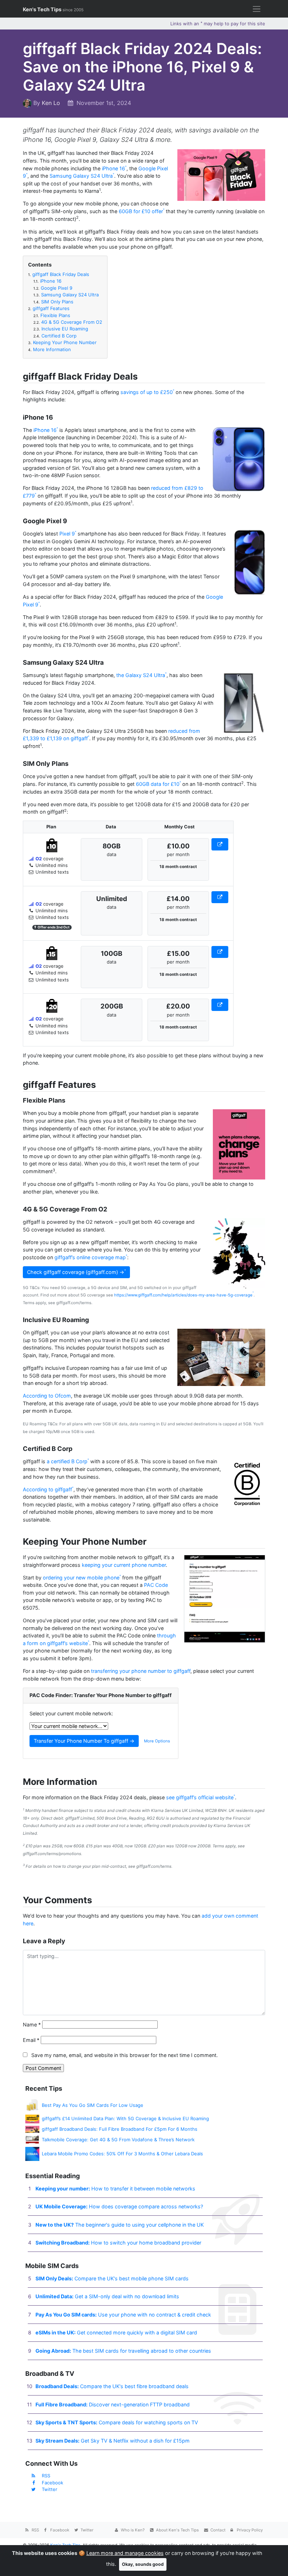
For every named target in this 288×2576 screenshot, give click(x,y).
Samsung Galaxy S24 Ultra (81, 176)
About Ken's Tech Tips (177, 2530)
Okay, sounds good (143, 2564)
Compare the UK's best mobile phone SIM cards (112, 2278)
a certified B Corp (67, 1461)
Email (31, 2040)
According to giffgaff (47, 1489)
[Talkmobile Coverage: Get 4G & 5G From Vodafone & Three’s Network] (32, 2140)
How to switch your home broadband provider (118, 2243)
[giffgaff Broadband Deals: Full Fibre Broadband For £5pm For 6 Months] (32, 2129)
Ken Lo (51, 103)
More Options (157, 1741)
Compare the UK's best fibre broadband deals (112, 2386)
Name (32, 2025)
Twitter (50, 2489)
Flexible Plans (52, 315)
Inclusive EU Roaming (61, 329)
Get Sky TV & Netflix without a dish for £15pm (113, 2441)
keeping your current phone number (124, 1565)
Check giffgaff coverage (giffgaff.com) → (76, 1272)
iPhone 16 (113, 168)
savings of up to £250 (147, 392)
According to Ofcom (47, 1396)
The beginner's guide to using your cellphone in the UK (120, 2225)
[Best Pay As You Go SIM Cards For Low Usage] (32, 2105)
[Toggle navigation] (257, 9)
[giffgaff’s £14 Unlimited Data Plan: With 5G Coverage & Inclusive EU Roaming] (32, 2118)
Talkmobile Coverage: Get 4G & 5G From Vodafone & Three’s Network (118, 2140)
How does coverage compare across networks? (119, 2206)
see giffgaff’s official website (200, 1797)
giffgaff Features (49, 308)
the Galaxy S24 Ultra (141, 675)
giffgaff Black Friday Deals (59, 274)
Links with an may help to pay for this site (218, 24)
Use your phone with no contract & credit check (123, 2315)
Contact (217, 2530)
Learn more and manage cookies (125, 2553)
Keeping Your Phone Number (62, 342)
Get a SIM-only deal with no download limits (107, 2296)
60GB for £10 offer (141, 211)
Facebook (53, 2483)
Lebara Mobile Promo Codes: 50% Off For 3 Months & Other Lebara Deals (122, 2154)
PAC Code (156, 1585)
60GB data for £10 (158, 784)
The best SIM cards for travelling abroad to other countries (123, 2351)
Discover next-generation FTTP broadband (113, 2404)
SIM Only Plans (53, 302)
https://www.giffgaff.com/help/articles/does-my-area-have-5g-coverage (183, 1295)
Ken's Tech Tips (53, 9)
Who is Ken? (132, 2530)
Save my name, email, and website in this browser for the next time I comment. (125, 2055)
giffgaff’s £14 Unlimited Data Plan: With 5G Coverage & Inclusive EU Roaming (125, 2118)
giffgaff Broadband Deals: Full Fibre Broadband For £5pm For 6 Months (120, 2129)
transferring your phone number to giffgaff (141, 1671)
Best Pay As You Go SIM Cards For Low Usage (93, 2105)
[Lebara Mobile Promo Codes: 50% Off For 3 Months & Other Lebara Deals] (32, 2153)
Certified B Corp (55, 336)
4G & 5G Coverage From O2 (68, 322)
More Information (50, 349)
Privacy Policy (249, 2530)
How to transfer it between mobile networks (115, 2189)
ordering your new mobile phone (81, 1578)
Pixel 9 (67, 534)
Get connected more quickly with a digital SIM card (116, 2332)
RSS (46, 2476)
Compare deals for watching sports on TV (117, 2422)
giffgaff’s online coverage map (90, 1257)
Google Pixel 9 (53, 288)
